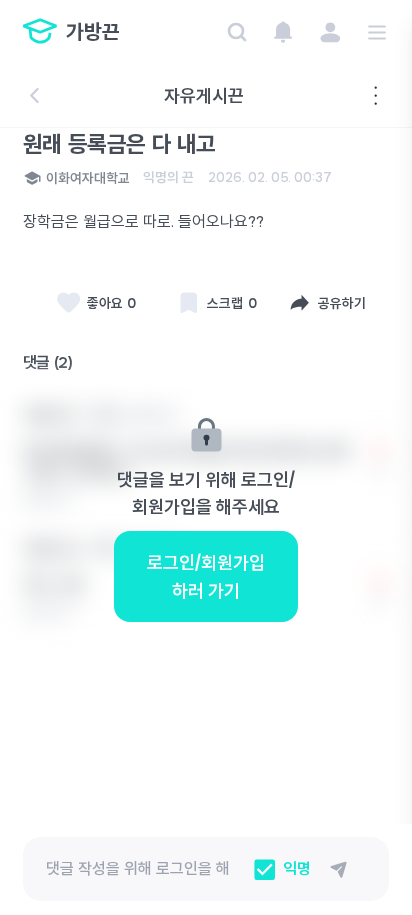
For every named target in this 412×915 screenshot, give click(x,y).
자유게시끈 (204, 95)
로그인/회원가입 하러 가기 (206, 576)
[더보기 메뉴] (375, 95)
